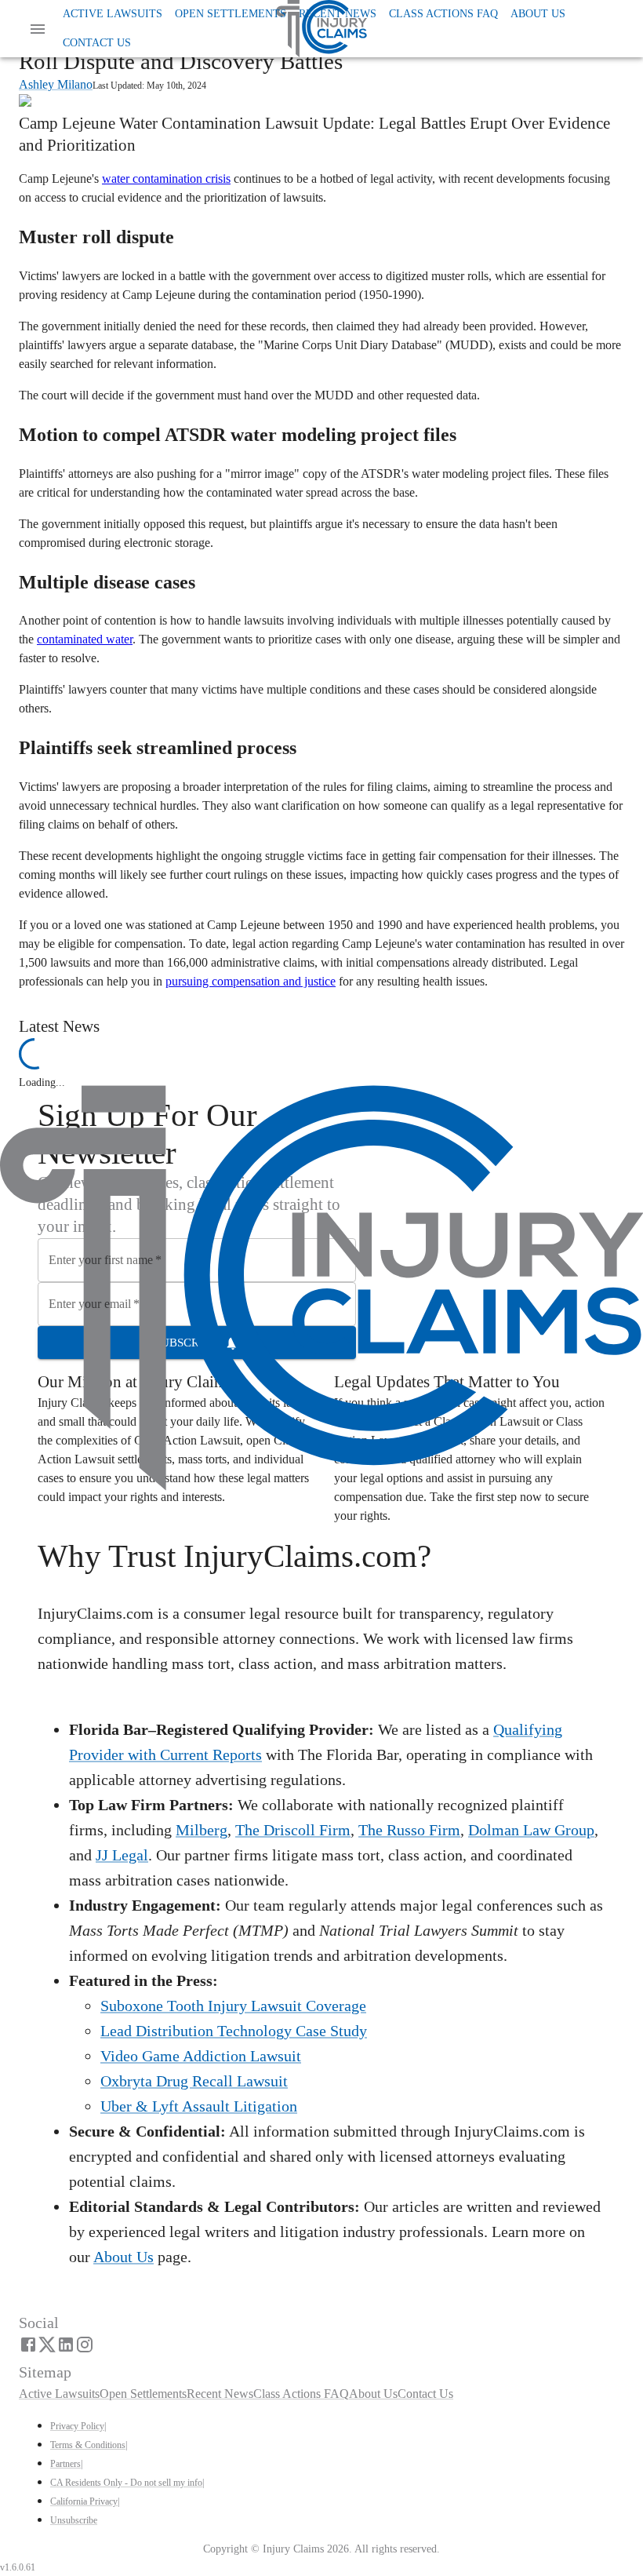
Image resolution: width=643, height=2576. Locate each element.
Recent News (338, 14)
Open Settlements (231, 14)
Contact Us (97, 43)
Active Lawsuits (113, 14)
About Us (538, 14)
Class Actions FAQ (443, 14)
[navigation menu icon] (38, 29)
